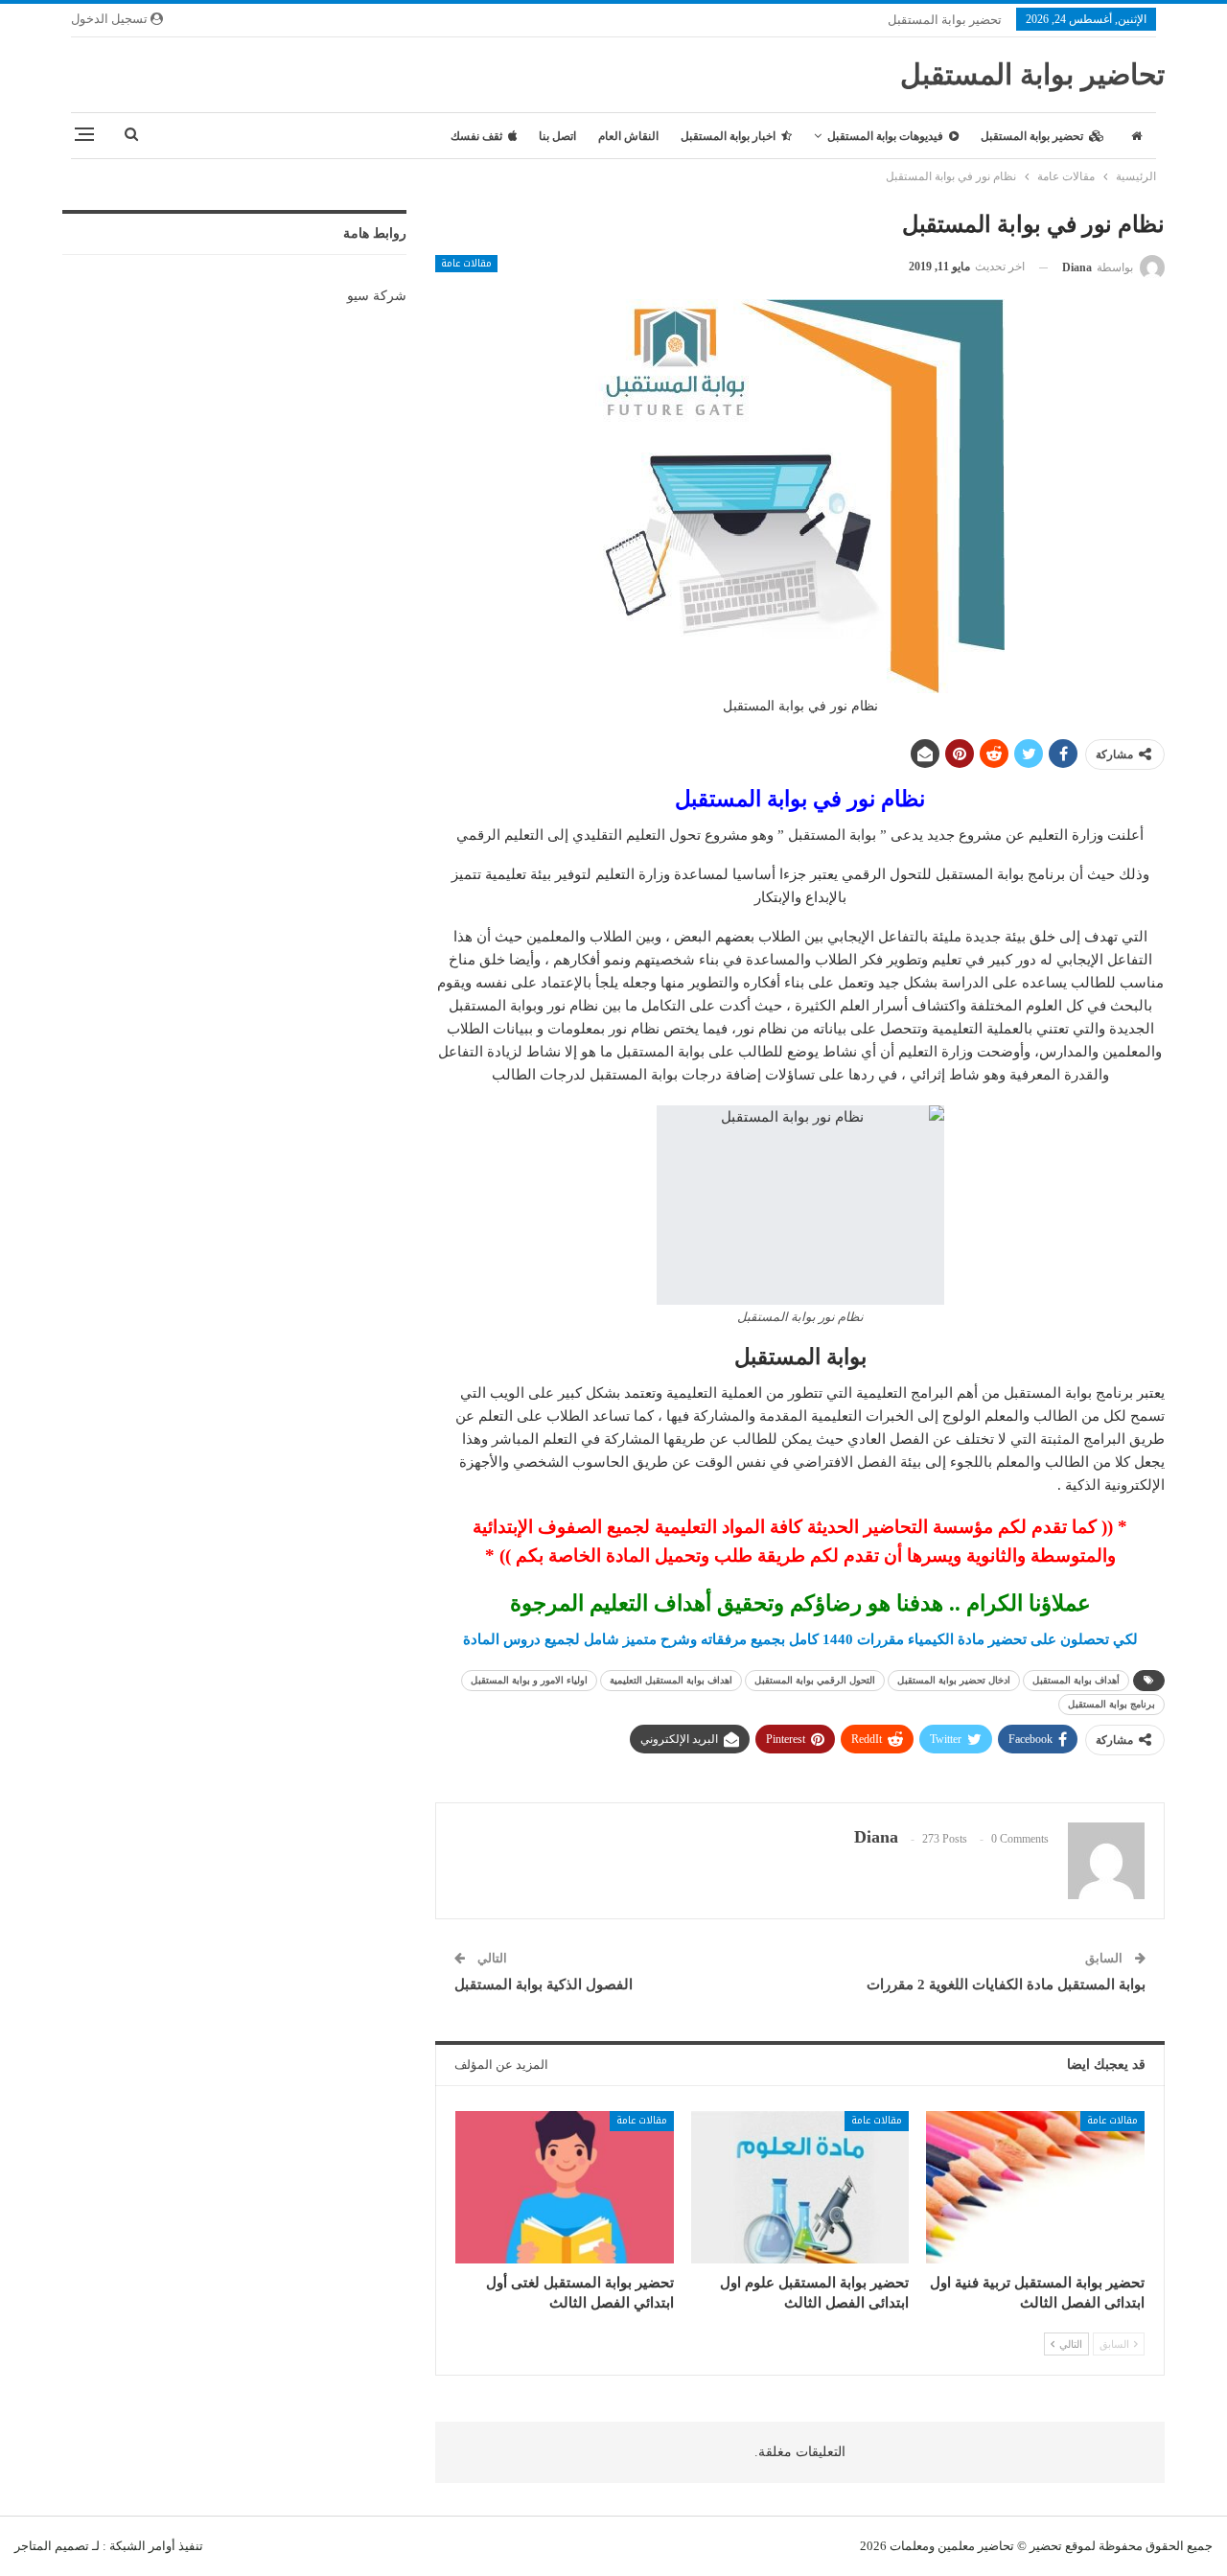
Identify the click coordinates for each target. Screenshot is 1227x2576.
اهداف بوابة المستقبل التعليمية (671, 1680)
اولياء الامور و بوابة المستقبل (529, 1680)
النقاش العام (628, 136)
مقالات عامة (466, 264)
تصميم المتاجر (52, 2546)
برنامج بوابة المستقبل (1111, 1704)
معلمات (909, 2546)
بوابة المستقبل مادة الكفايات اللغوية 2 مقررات (1006, 1984)
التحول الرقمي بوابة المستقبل (815, 1680)
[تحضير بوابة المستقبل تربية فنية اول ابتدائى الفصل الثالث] (1035, 2187)
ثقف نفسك (476, 136)
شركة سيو (377, 296)
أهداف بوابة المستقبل (1076, 1680)
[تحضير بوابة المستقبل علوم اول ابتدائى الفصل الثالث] (800, 2187)
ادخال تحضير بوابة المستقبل (954, 1680)
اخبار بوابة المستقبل (728, 136)
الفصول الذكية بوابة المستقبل (544, 1984)
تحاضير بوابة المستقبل (1032, 74)
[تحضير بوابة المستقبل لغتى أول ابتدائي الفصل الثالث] (565, 2187)
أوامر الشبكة (142, 2546)
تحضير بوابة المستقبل (945, 20)
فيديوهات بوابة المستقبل (885, 136)
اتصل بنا (557, 136)
